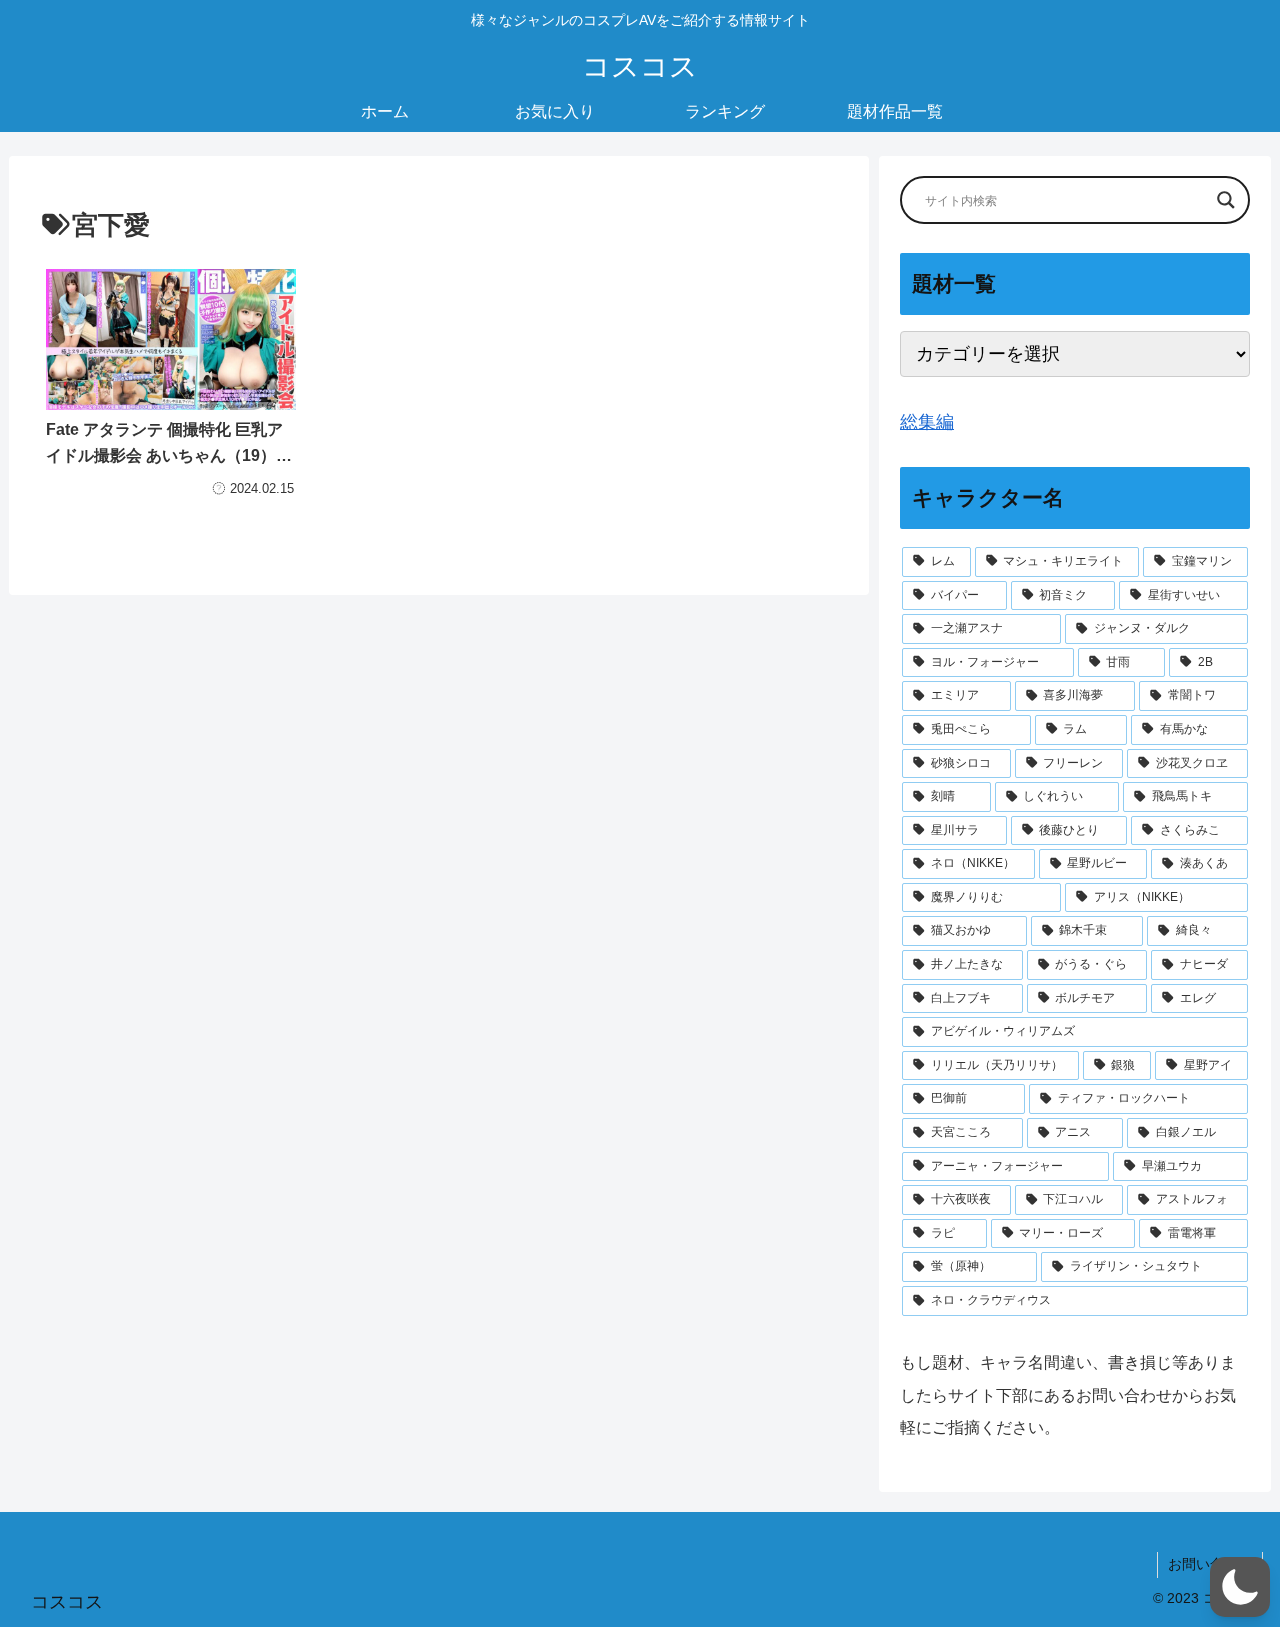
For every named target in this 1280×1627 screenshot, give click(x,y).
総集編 (927, 422)
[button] (1240, 1587)
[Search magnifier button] (1226, 200)
